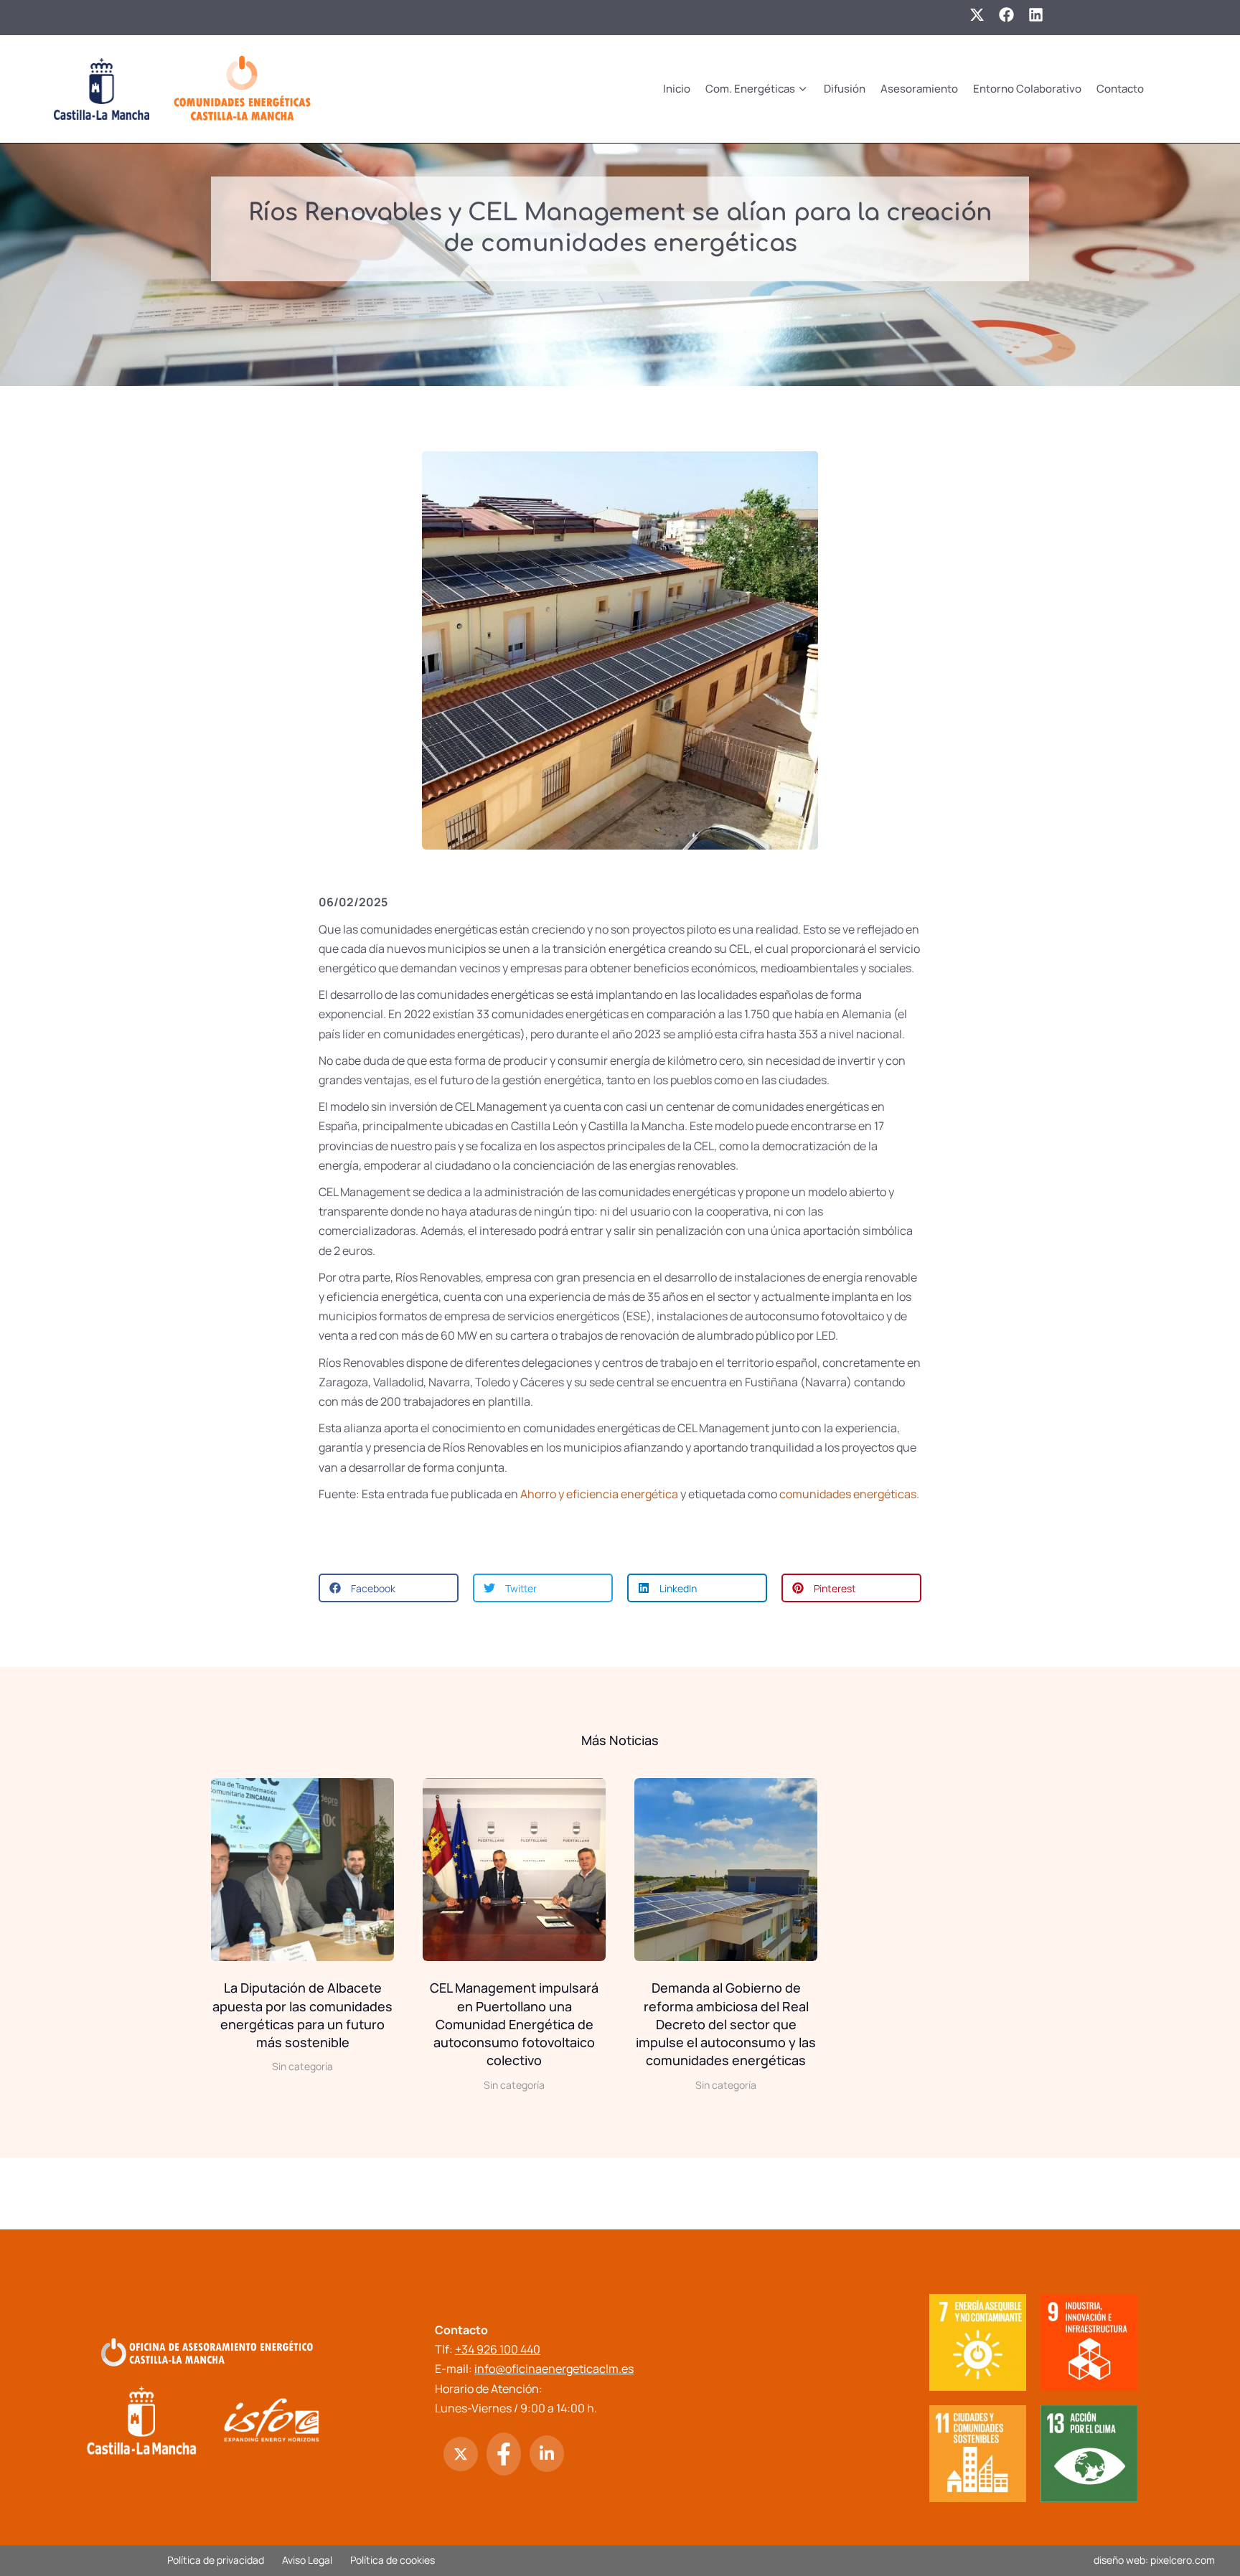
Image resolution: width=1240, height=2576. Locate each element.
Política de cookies (393, 2560)
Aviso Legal (307, 2560)
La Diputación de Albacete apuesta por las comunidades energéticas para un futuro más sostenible (302, 2015)
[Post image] (302, 1870)
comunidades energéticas (848, 1494)
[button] (389, 1588)
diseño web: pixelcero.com (1154, 2560)
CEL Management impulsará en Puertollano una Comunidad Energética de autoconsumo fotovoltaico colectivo (514, 2024)
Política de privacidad (216, 2560)
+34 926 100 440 (498, 2349)
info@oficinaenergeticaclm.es (554, 2369)
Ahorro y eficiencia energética (599, 1494)
